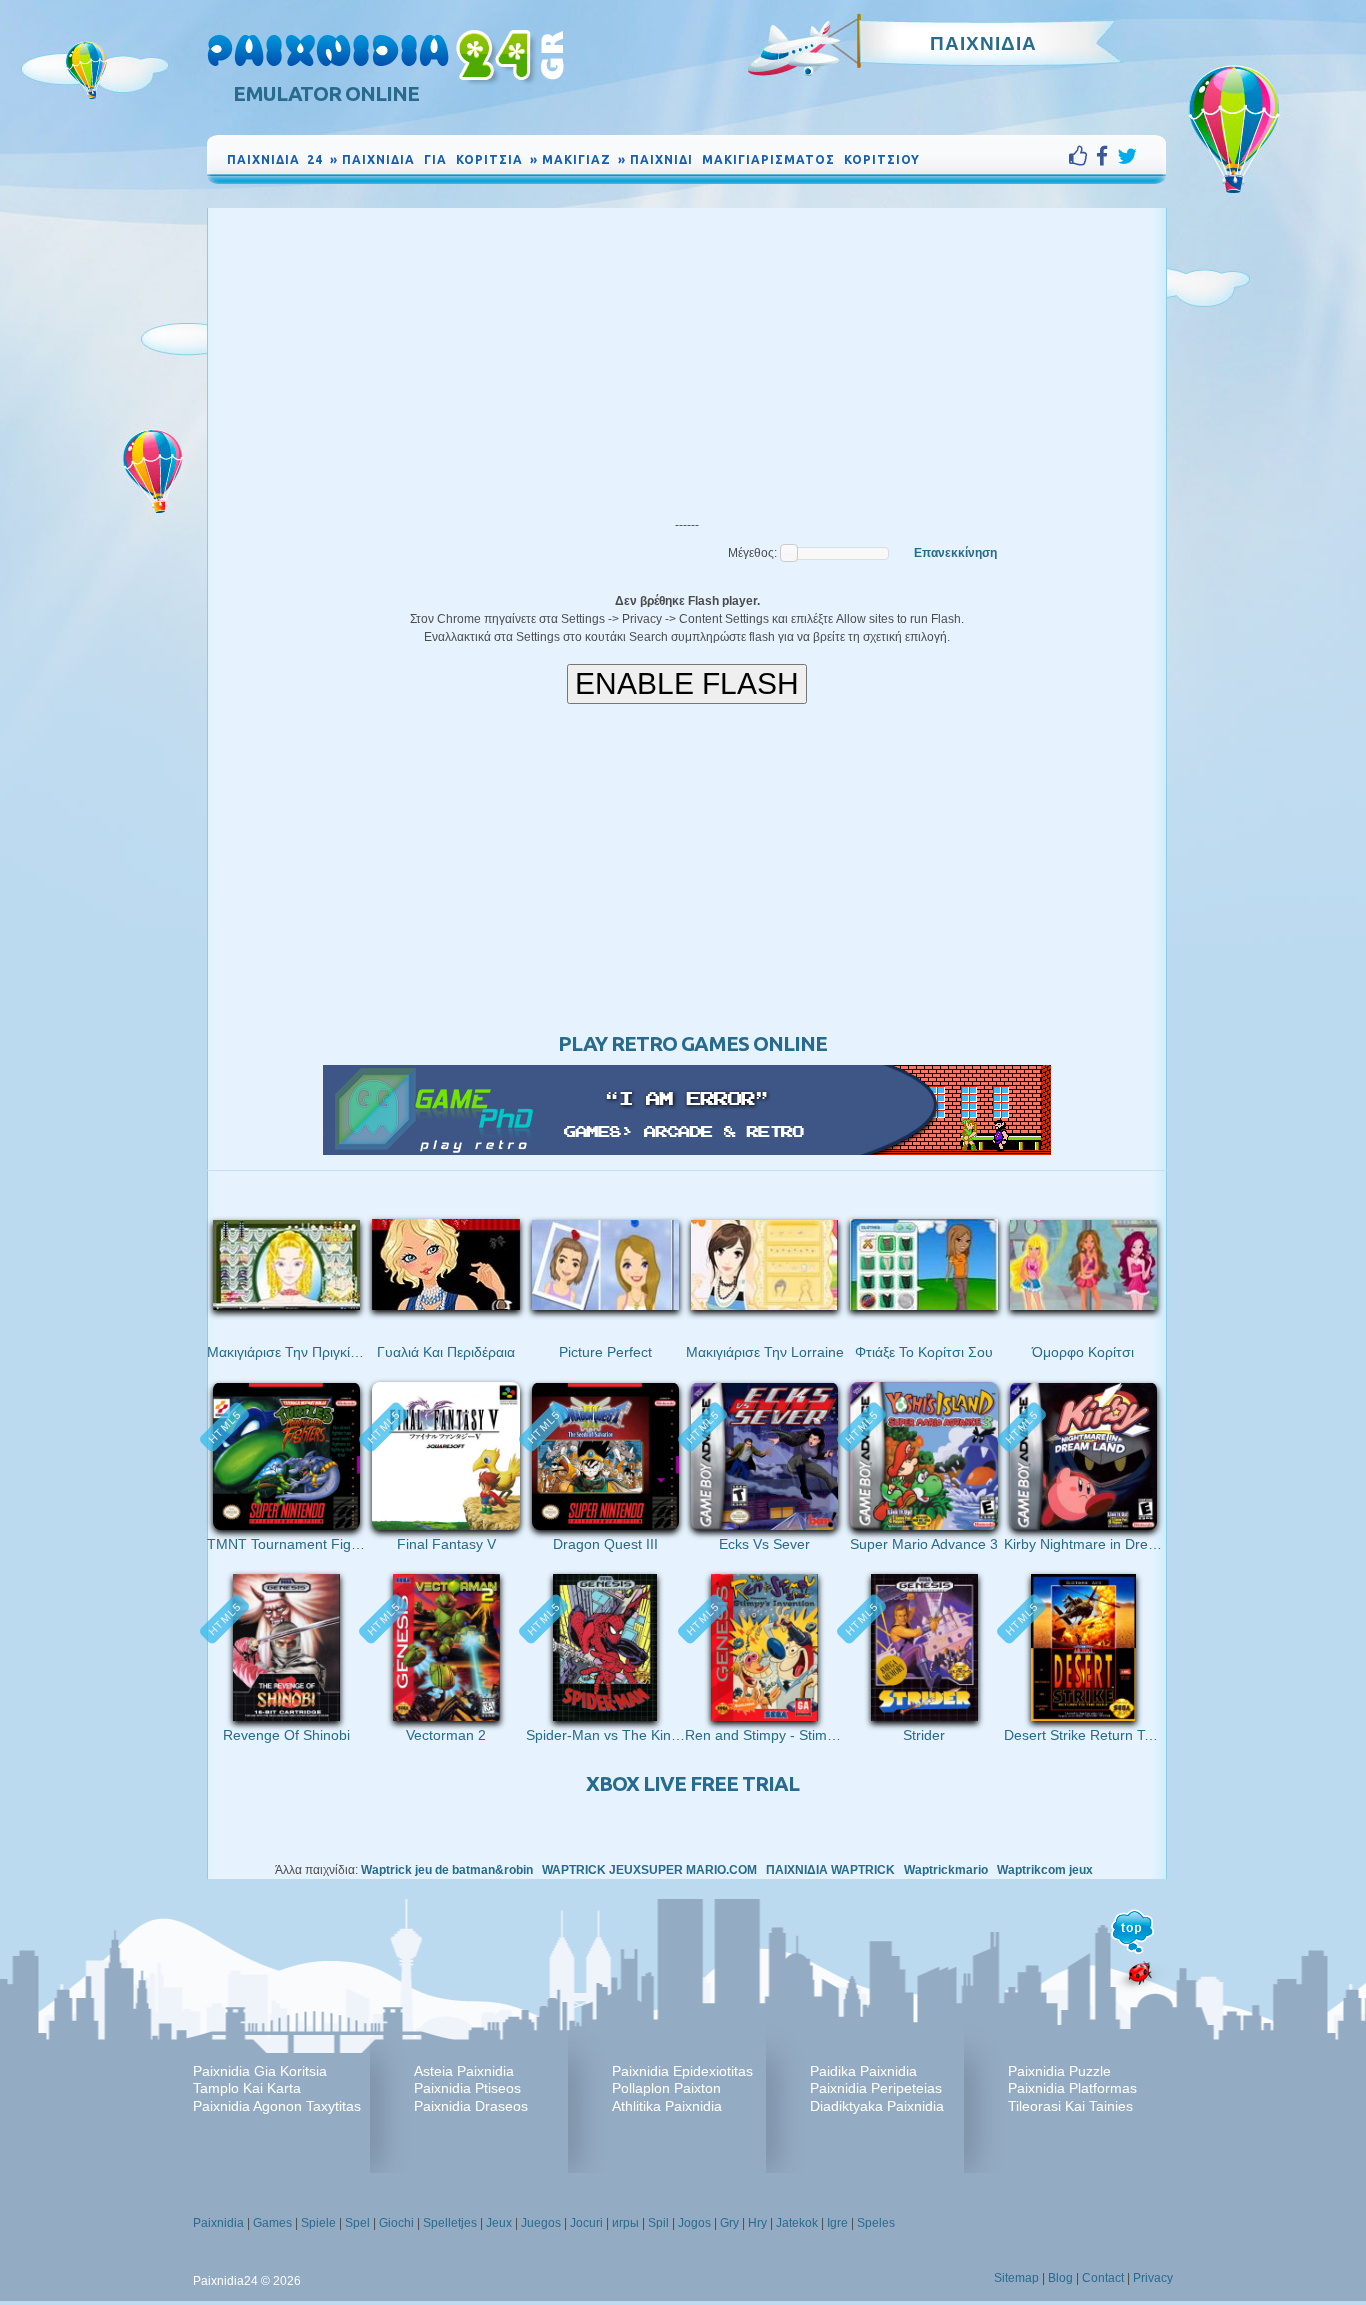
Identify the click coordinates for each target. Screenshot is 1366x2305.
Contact (1103, 2278)
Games (272, 2223)
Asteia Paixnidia (464, 2071)
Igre (837, 2223)
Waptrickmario (946, 1870)
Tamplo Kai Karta (247, 2088)
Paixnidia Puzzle (1059, 2071)
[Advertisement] (687, 358)
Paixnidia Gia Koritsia (260, 2071)
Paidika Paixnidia (863, 2071)
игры (625, 2223)
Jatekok (797, 2223)
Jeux (499, 2223)
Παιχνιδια (983, 43)
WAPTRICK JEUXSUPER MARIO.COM (649, 1870)
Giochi (396, 2223)
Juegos (541, 2223)
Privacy (1153, 2278)
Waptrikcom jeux (1045, 1870)
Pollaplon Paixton (666, 2088)
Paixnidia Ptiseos (467, 2088)
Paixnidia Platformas (1072, 2088)
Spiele (318, 2223)
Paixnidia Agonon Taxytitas (277, 2106)
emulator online (326, 93)
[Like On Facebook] (1082, 156)
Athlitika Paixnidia (667, 2106)
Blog (1060, 2278)
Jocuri (586, 2223)
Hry (757, 2223)
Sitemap (1016, 2278)
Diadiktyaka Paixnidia (877, 2106)
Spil (658, 2223)
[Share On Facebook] (1106, 156)
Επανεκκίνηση (955, 553)
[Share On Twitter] (1127, 156)
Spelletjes (450, 2223)
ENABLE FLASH (687, 683)
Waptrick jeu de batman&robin (447, 1870)
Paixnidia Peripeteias (876, 2088)
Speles (876, 2223)
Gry (729, 2223)
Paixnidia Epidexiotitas (682, 2071)
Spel (357, 2223)
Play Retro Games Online (692, 1043)
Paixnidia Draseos (471, 2106)
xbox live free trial (692, 1783)
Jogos (694, 2223)
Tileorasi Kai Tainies (1070, 2106)
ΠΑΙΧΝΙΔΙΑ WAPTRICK (830, 1870)
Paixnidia (218, 2223)
